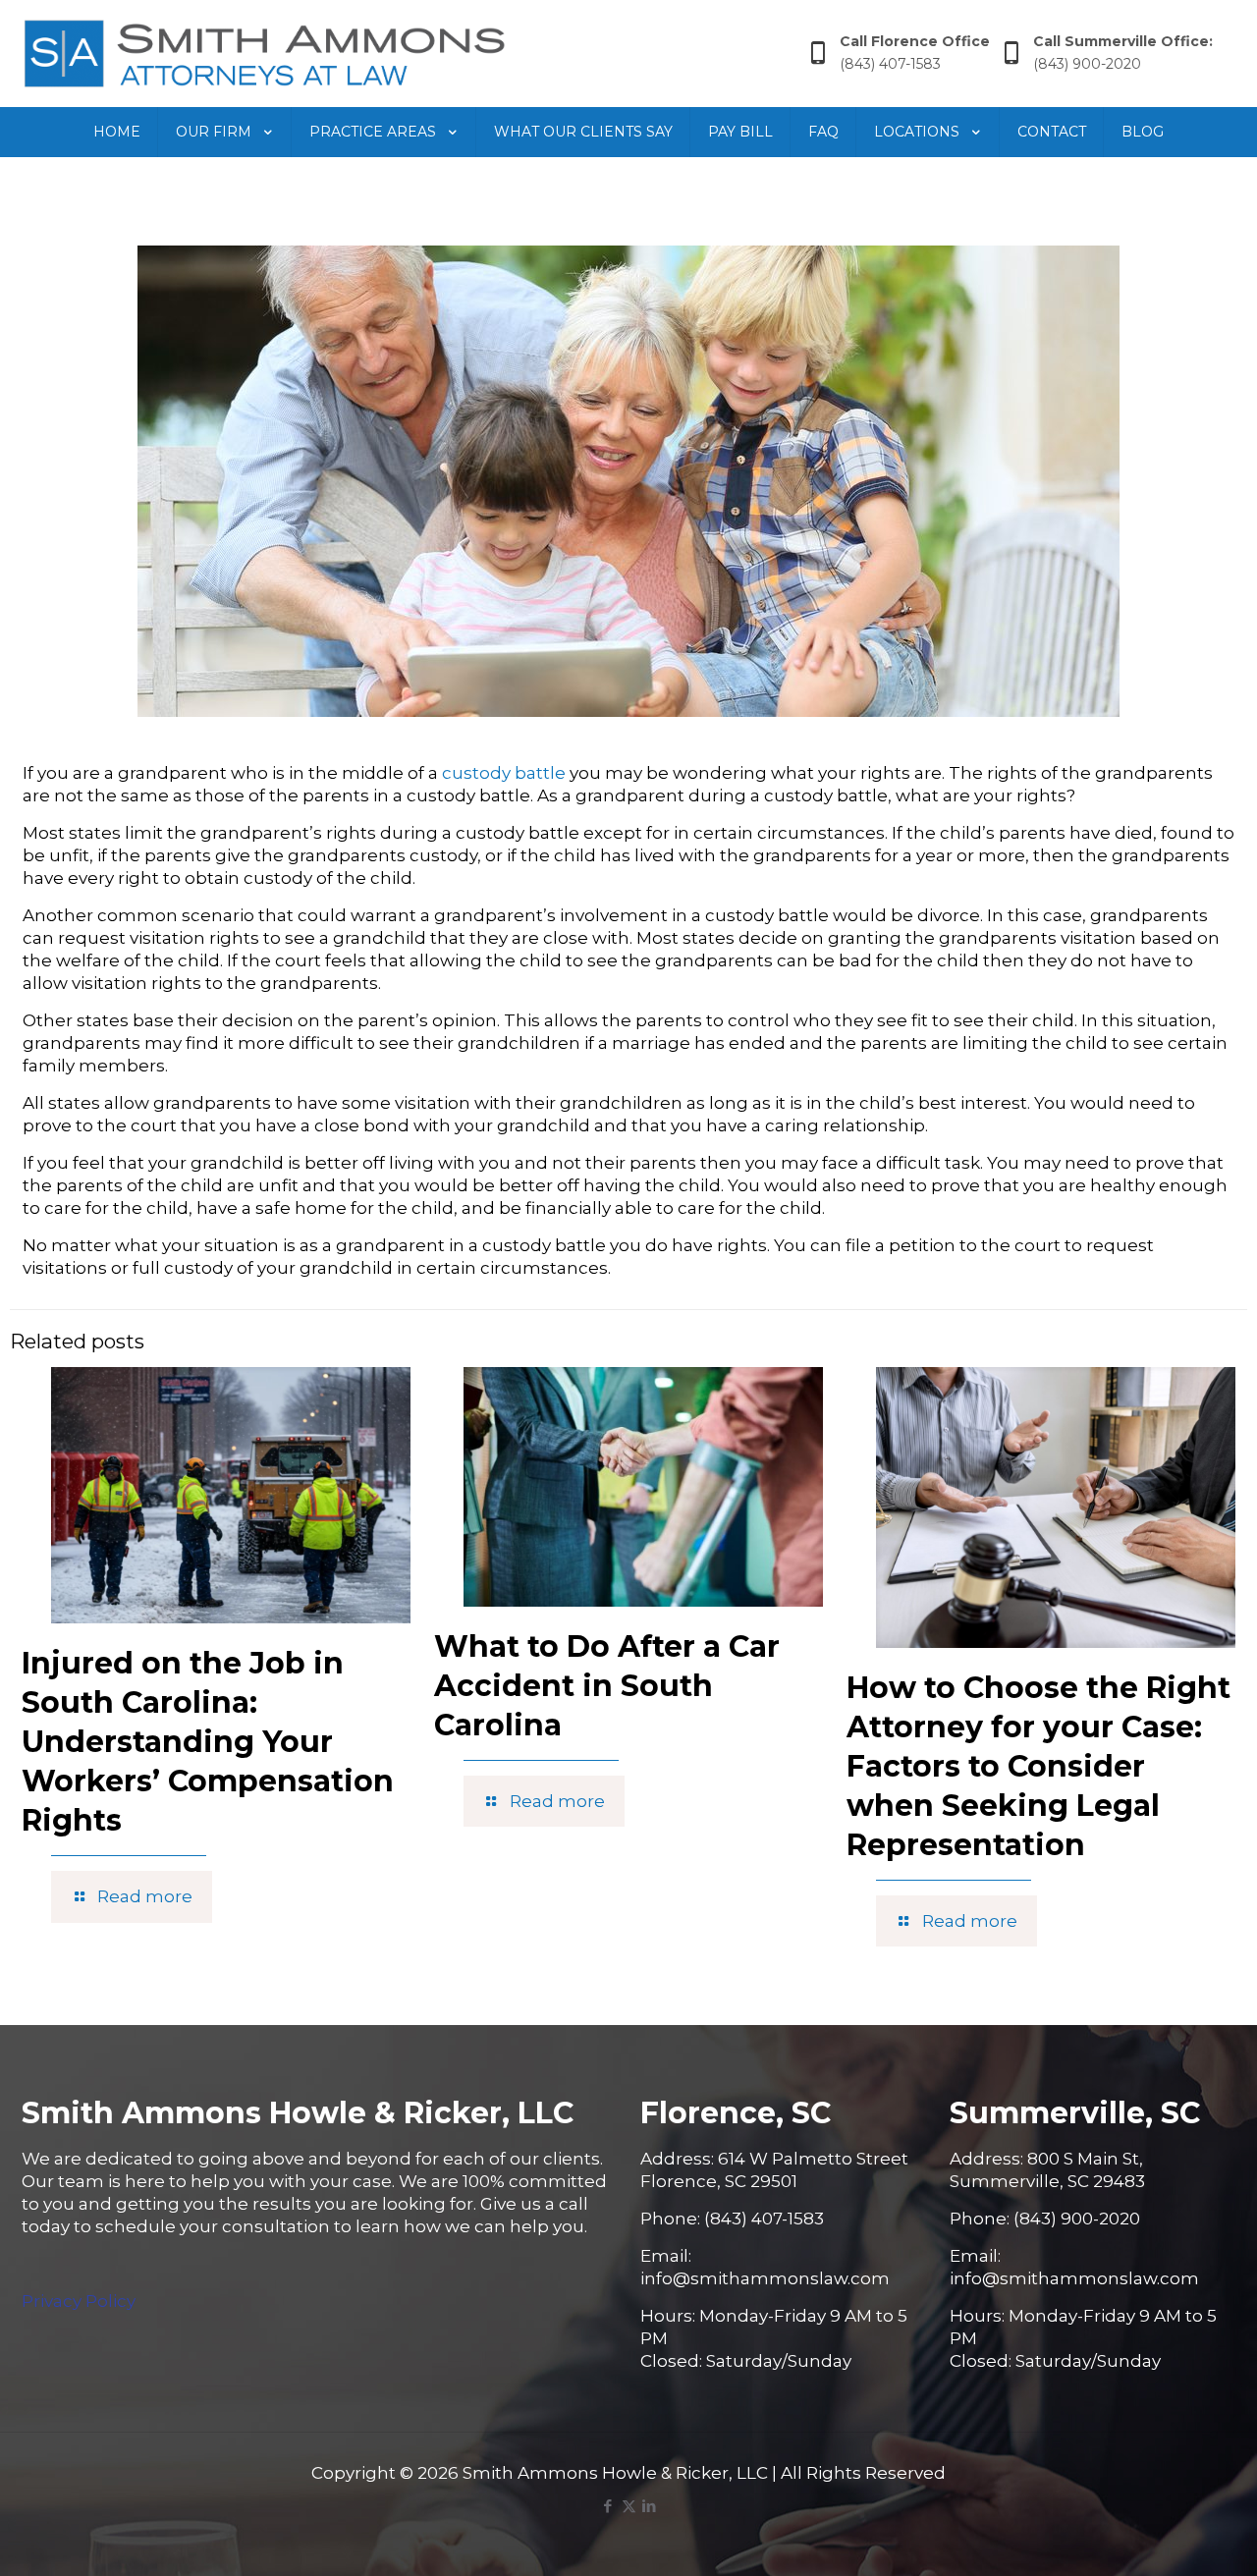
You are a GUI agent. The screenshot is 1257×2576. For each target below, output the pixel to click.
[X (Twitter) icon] (629, 2506)
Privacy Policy (79, 2301)
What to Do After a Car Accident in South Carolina (607, 1686)
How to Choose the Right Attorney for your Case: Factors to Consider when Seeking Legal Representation (1038, 1766)
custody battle (504, 773)
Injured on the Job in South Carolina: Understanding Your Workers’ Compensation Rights (208, 1742)
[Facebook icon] (608, 2506)
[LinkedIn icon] (650, 2506)
